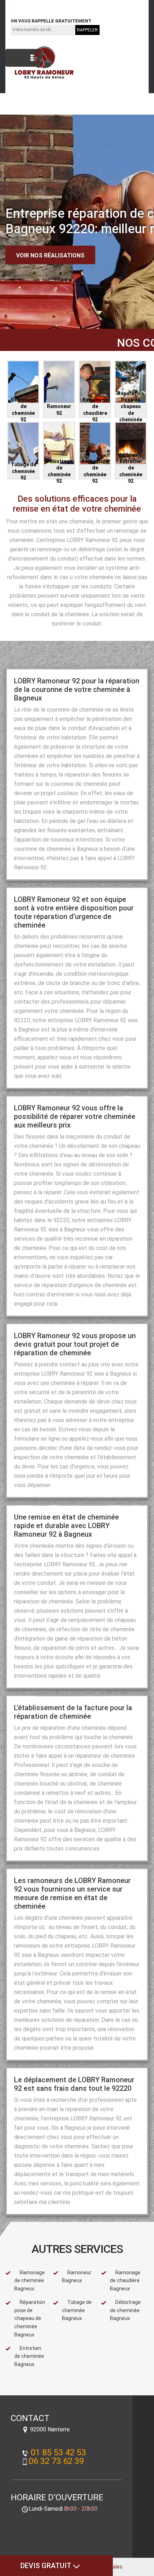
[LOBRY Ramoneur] (40, 63)
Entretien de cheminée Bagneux (29, 2356)
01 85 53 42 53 (36, 5)
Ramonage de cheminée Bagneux (30, 2281)
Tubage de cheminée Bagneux (77, 2310)
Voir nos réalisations (50, 255)
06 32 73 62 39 (89, 5)
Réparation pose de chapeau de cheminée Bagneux (30, 2318)
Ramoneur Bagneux (77, 2277)
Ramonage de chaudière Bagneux (125, 2281)
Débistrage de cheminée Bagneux (125, 2310)
